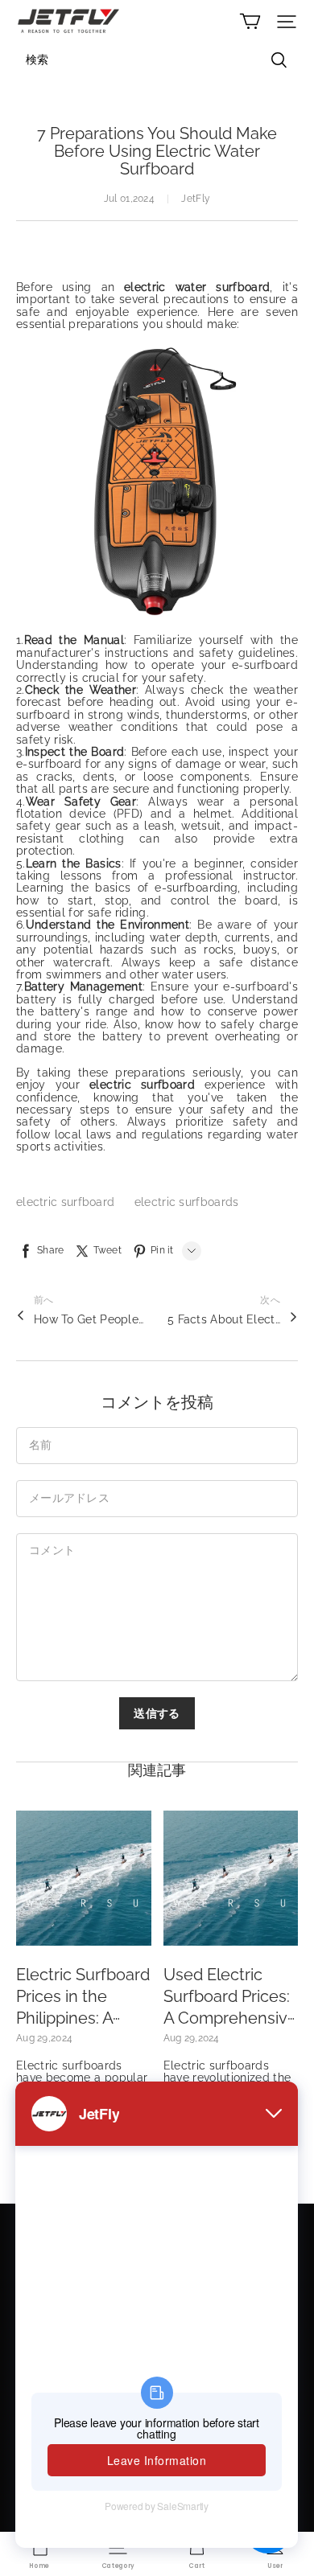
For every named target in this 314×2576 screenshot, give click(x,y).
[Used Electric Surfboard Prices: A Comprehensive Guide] (231, 1878)
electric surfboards (187, 1202)
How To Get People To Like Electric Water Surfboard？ (90, 1319)
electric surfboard (67, 1202)
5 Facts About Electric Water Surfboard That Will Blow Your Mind (224, 1319)
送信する (157, 1713)
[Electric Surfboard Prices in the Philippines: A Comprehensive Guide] (84, 1878)
